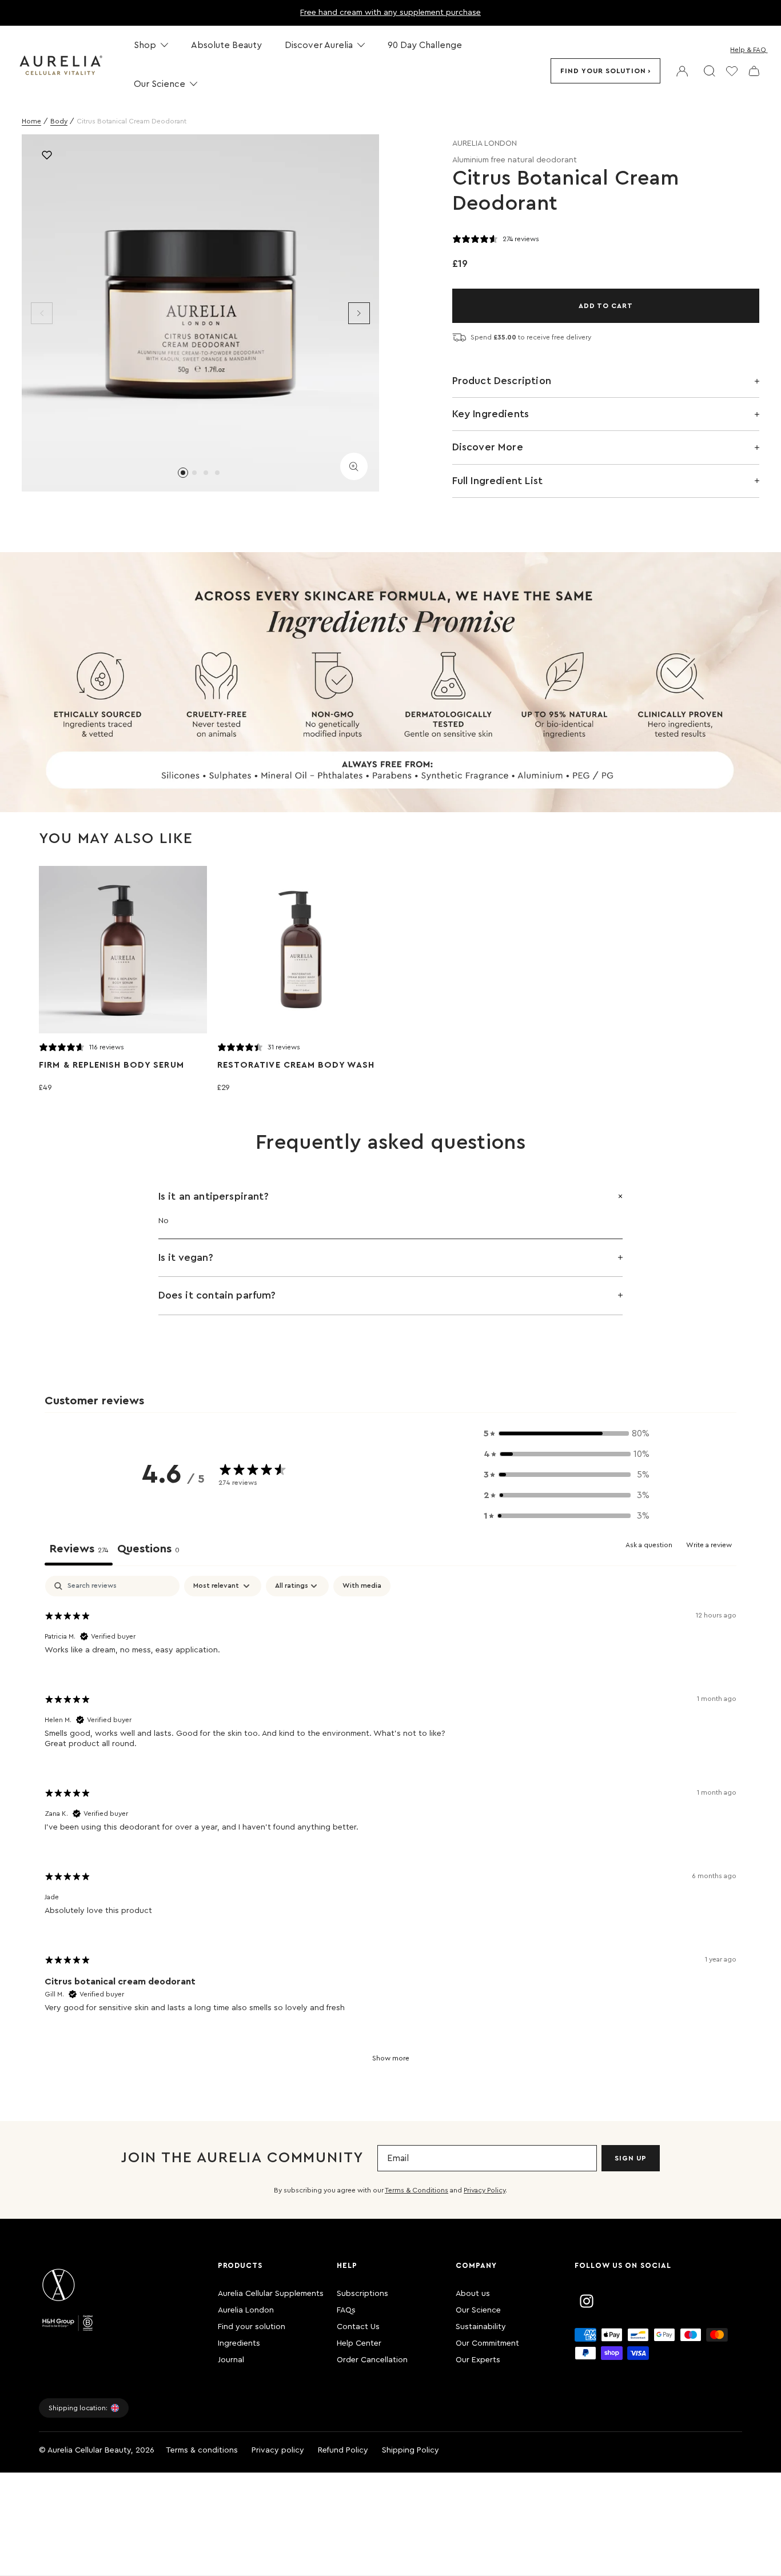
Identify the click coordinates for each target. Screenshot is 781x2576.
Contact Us (358, 2327)
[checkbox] (362, 1586)
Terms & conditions (202, 2450)
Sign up (631, 2158)
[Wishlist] (732, 71)
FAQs (346, 2310)
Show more (391, 2058)
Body (59, 121)
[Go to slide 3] (206, 473)
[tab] (148, 1551)
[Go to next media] (359, 313)
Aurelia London (246, 2310)
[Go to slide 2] (194, 473)
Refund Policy (343, 2450)
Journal (231, 2360)
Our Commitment (487, 2343)
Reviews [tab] (79, 1549)
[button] (567, 1433)
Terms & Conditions (417, 2190)
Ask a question (649, 1545)
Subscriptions (362, 2294)
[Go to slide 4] (217, 473)
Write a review (709, 1545)
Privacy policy (278, 2450)
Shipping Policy (411, 2450)
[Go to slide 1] (183, 473)
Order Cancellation (372, 2360)
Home (31, 121)
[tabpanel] (390, 1827)
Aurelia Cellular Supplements (271, 2294)
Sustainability (481, 2327)
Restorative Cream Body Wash (296, 1065)
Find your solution (603, 71)
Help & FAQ (748, 50)
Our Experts (478, 2360)
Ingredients (239, 2343)
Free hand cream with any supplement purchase (390, 13)
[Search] (710, 71)
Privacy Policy (485, 2190)
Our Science (478, 2310)
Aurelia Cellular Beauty (89, 2450)
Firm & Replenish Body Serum (111, 1065)
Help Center (359, 2343)
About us (473, 2294)
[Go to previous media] (42, 313)
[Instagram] (587, 2301)
